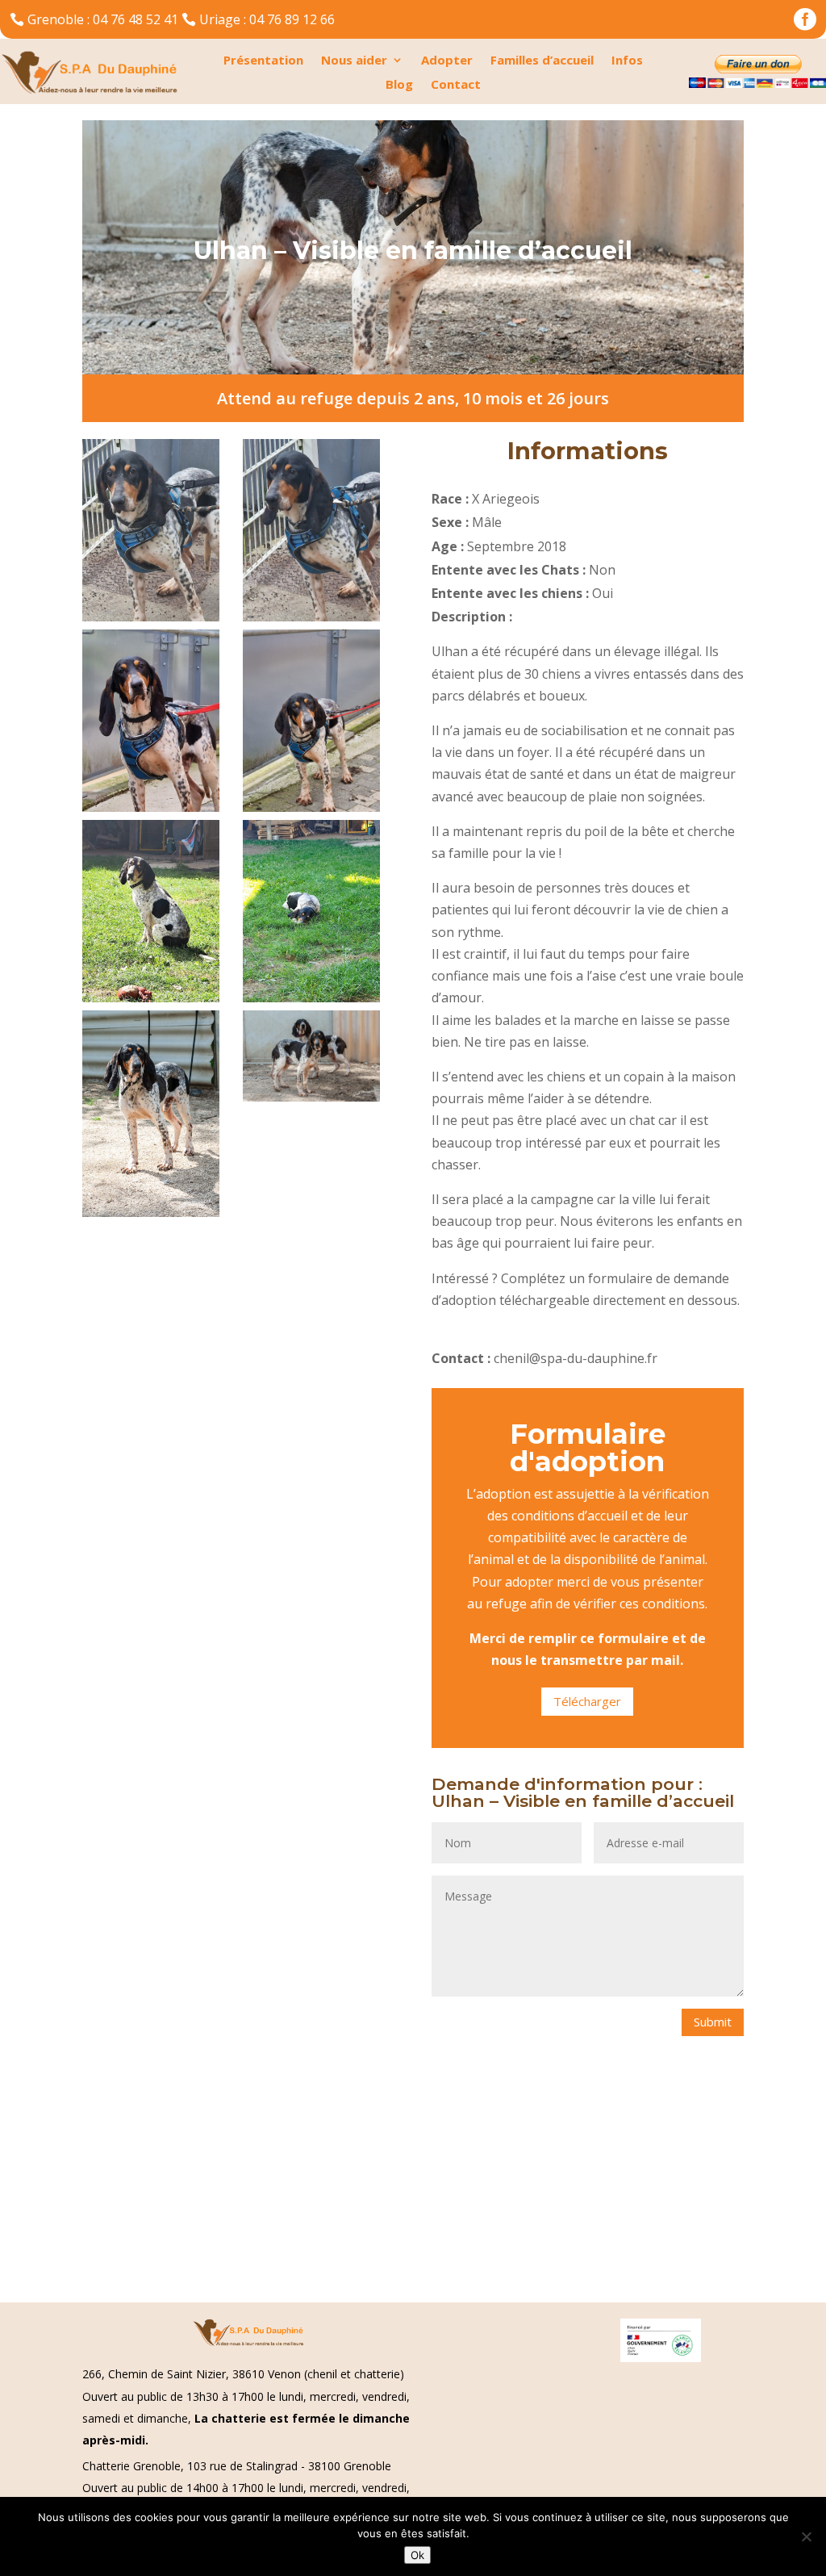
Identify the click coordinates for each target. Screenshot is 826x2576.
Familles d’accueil (542, 61)
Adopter (447, 61)
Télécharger (587, 1701)
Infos (627, 61)
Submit (713, 2022)
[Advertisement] (413, 2182)
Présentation (263, 61)
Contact (456, 85)
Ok (417, 2555)
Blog (399, 85)
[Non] (806, 2536)
